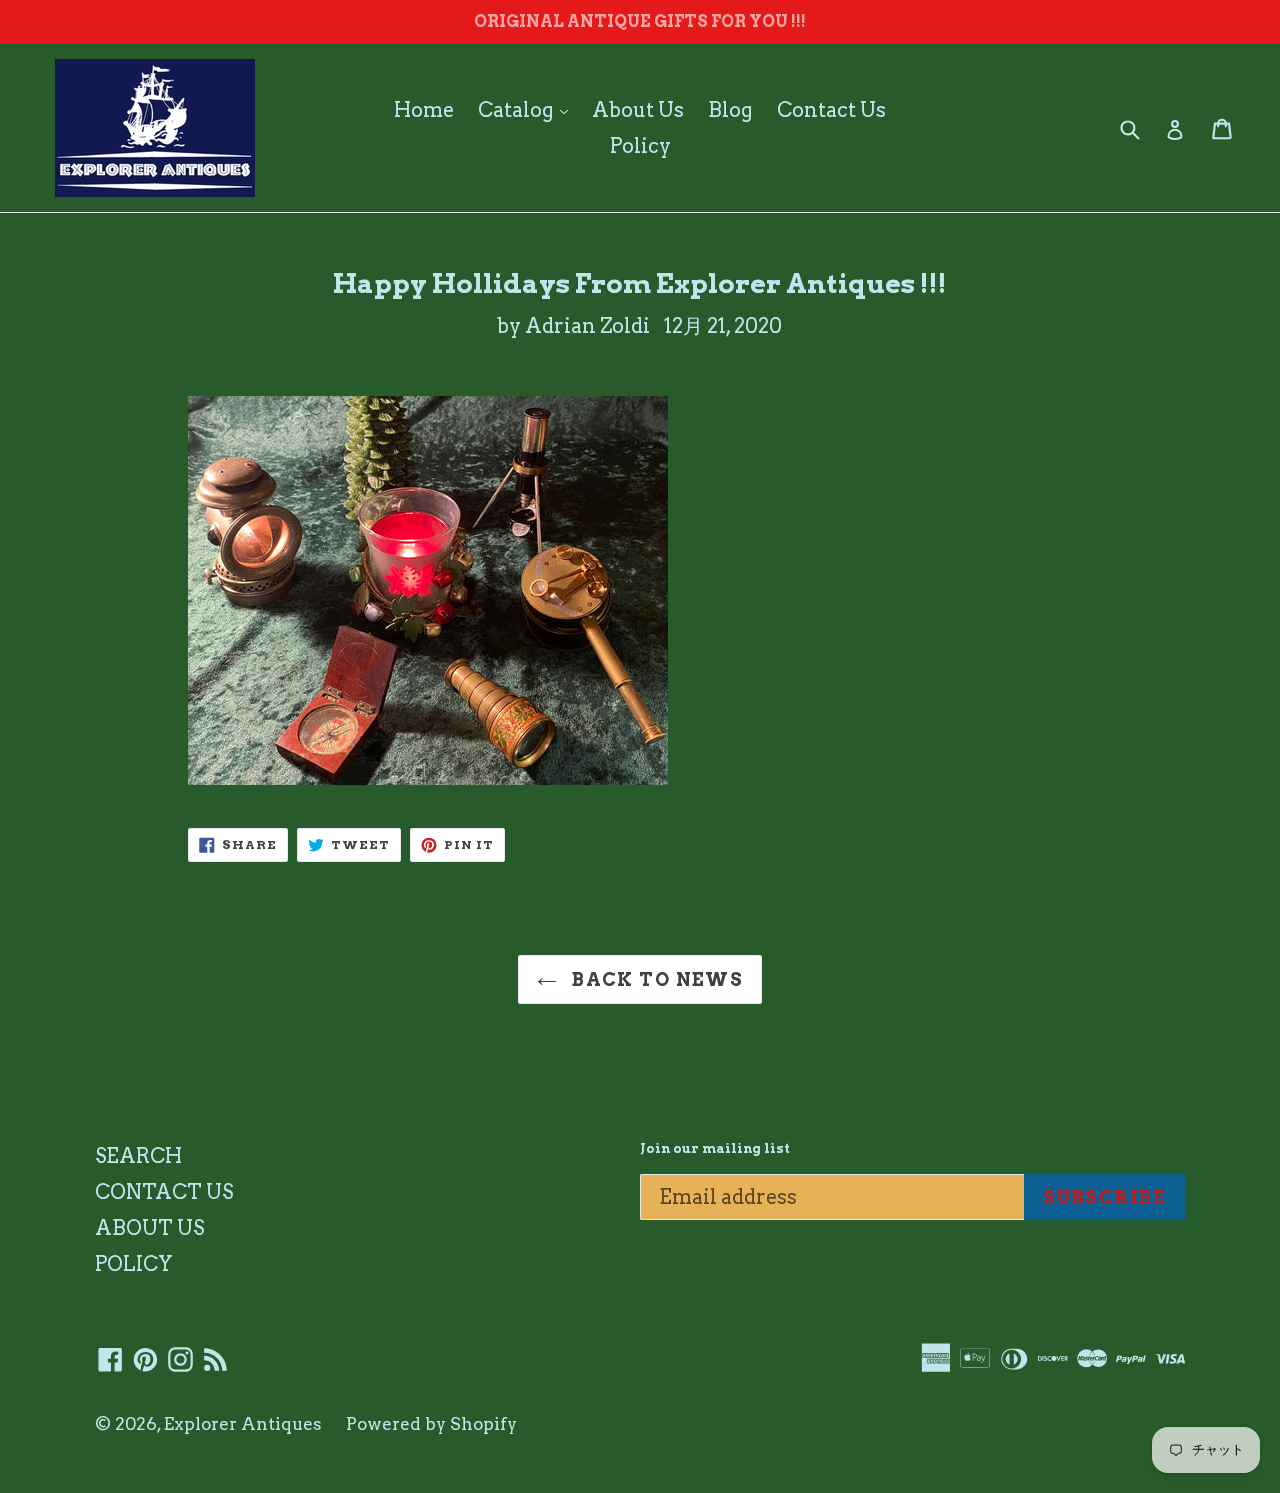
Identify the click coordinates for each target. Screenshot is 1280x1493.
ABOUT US (149, 1228)
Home (424, 110)
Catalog (528, 109)
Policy (640, 146)
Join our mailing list (715, 1148)
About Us (638, 110)
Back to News (655, 979)
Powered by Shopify (431, 1424)
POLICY (134, 1264)
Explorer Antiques (243, 1424)
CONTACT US (164, 1192)
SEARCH (138, 1156)
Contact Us (831, 110)
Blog (730, 110)
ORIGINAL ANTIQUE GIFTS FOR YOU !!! (640, 21)
